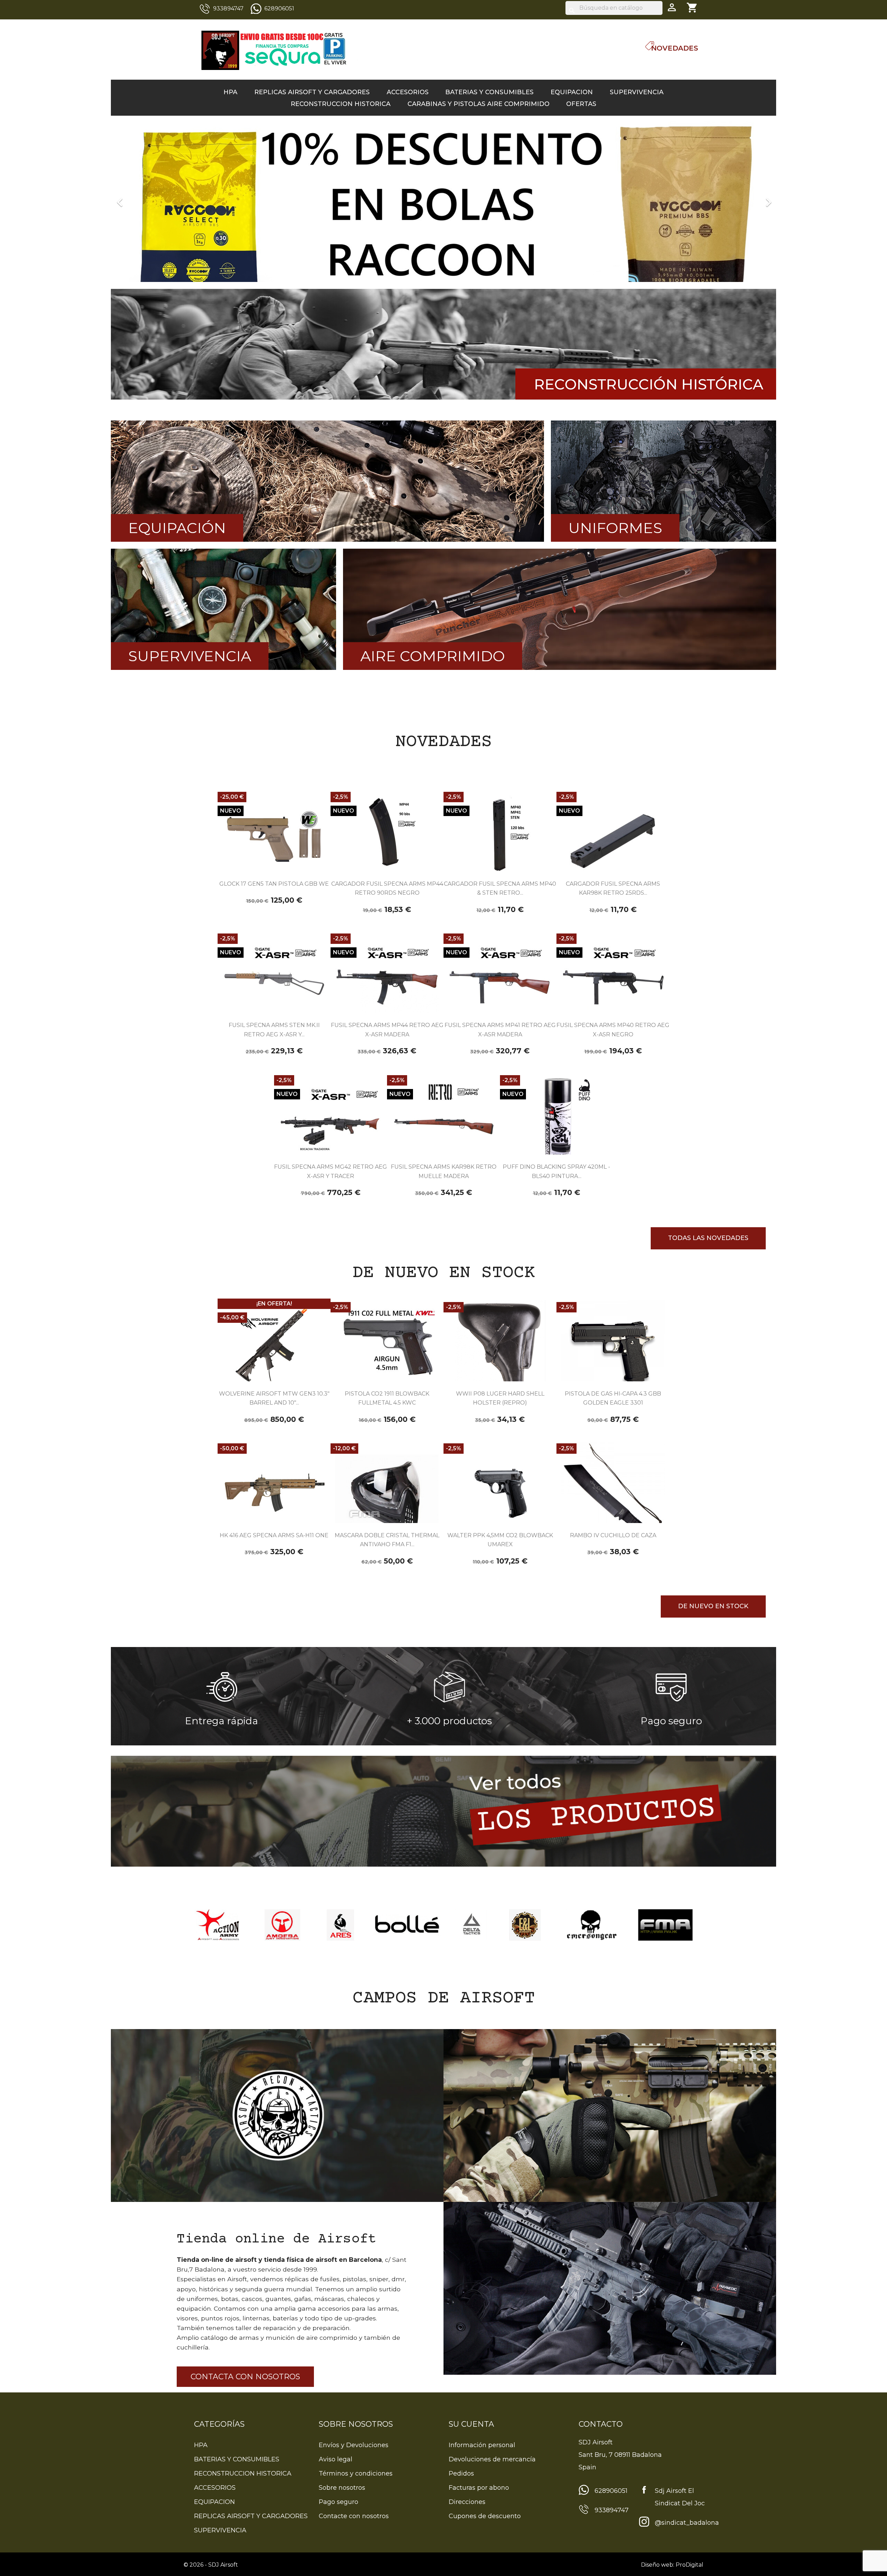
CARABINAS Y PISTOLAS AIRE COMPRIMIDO (478, 104)
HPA (230, 92)
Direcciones (467, 2502)
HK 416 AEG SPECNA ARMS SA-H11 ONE (274, 1535)
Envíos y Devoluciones (354, 2445)
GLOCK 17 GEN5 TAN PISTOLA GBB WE (274, 884)
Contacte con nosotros (354, 2516)
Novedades (675, 48)
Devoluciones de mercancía (492, 2459)
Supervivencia (190, 656)
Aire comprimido (433, 656)
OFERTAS (581, 104)
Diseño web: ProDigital (672, 2565)
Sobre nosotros (342, 2488)
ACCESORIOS (408, 92)
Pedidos (461, 2473)
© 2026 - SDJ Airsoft (211, 2565)
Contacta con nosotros (245, 2377)
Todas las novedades (708, 1238)
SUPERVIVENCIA (637, 92)
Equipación (177, 528)
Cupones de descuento (485, 2516)
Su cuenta (471, 2424)
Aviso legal (336, 2459)
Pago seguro (339, 2502)
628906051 (279, 8)
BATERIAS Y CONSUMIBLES (489, 92)
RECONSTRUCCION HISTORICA (341, 104)
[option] (443, 199)
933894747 (228, 8)
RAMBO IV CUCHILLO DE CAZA (613, 1535)
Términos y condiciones (356, 2473)
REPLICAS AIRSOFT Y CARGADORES (312, 92)
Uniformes (615, 528)
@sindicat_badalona (687, 2523)
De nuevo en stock (713, 1606)
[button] (161, 199)
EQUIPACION (572, 92)
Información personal (482, 2445)
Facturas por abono (479, 2488)
